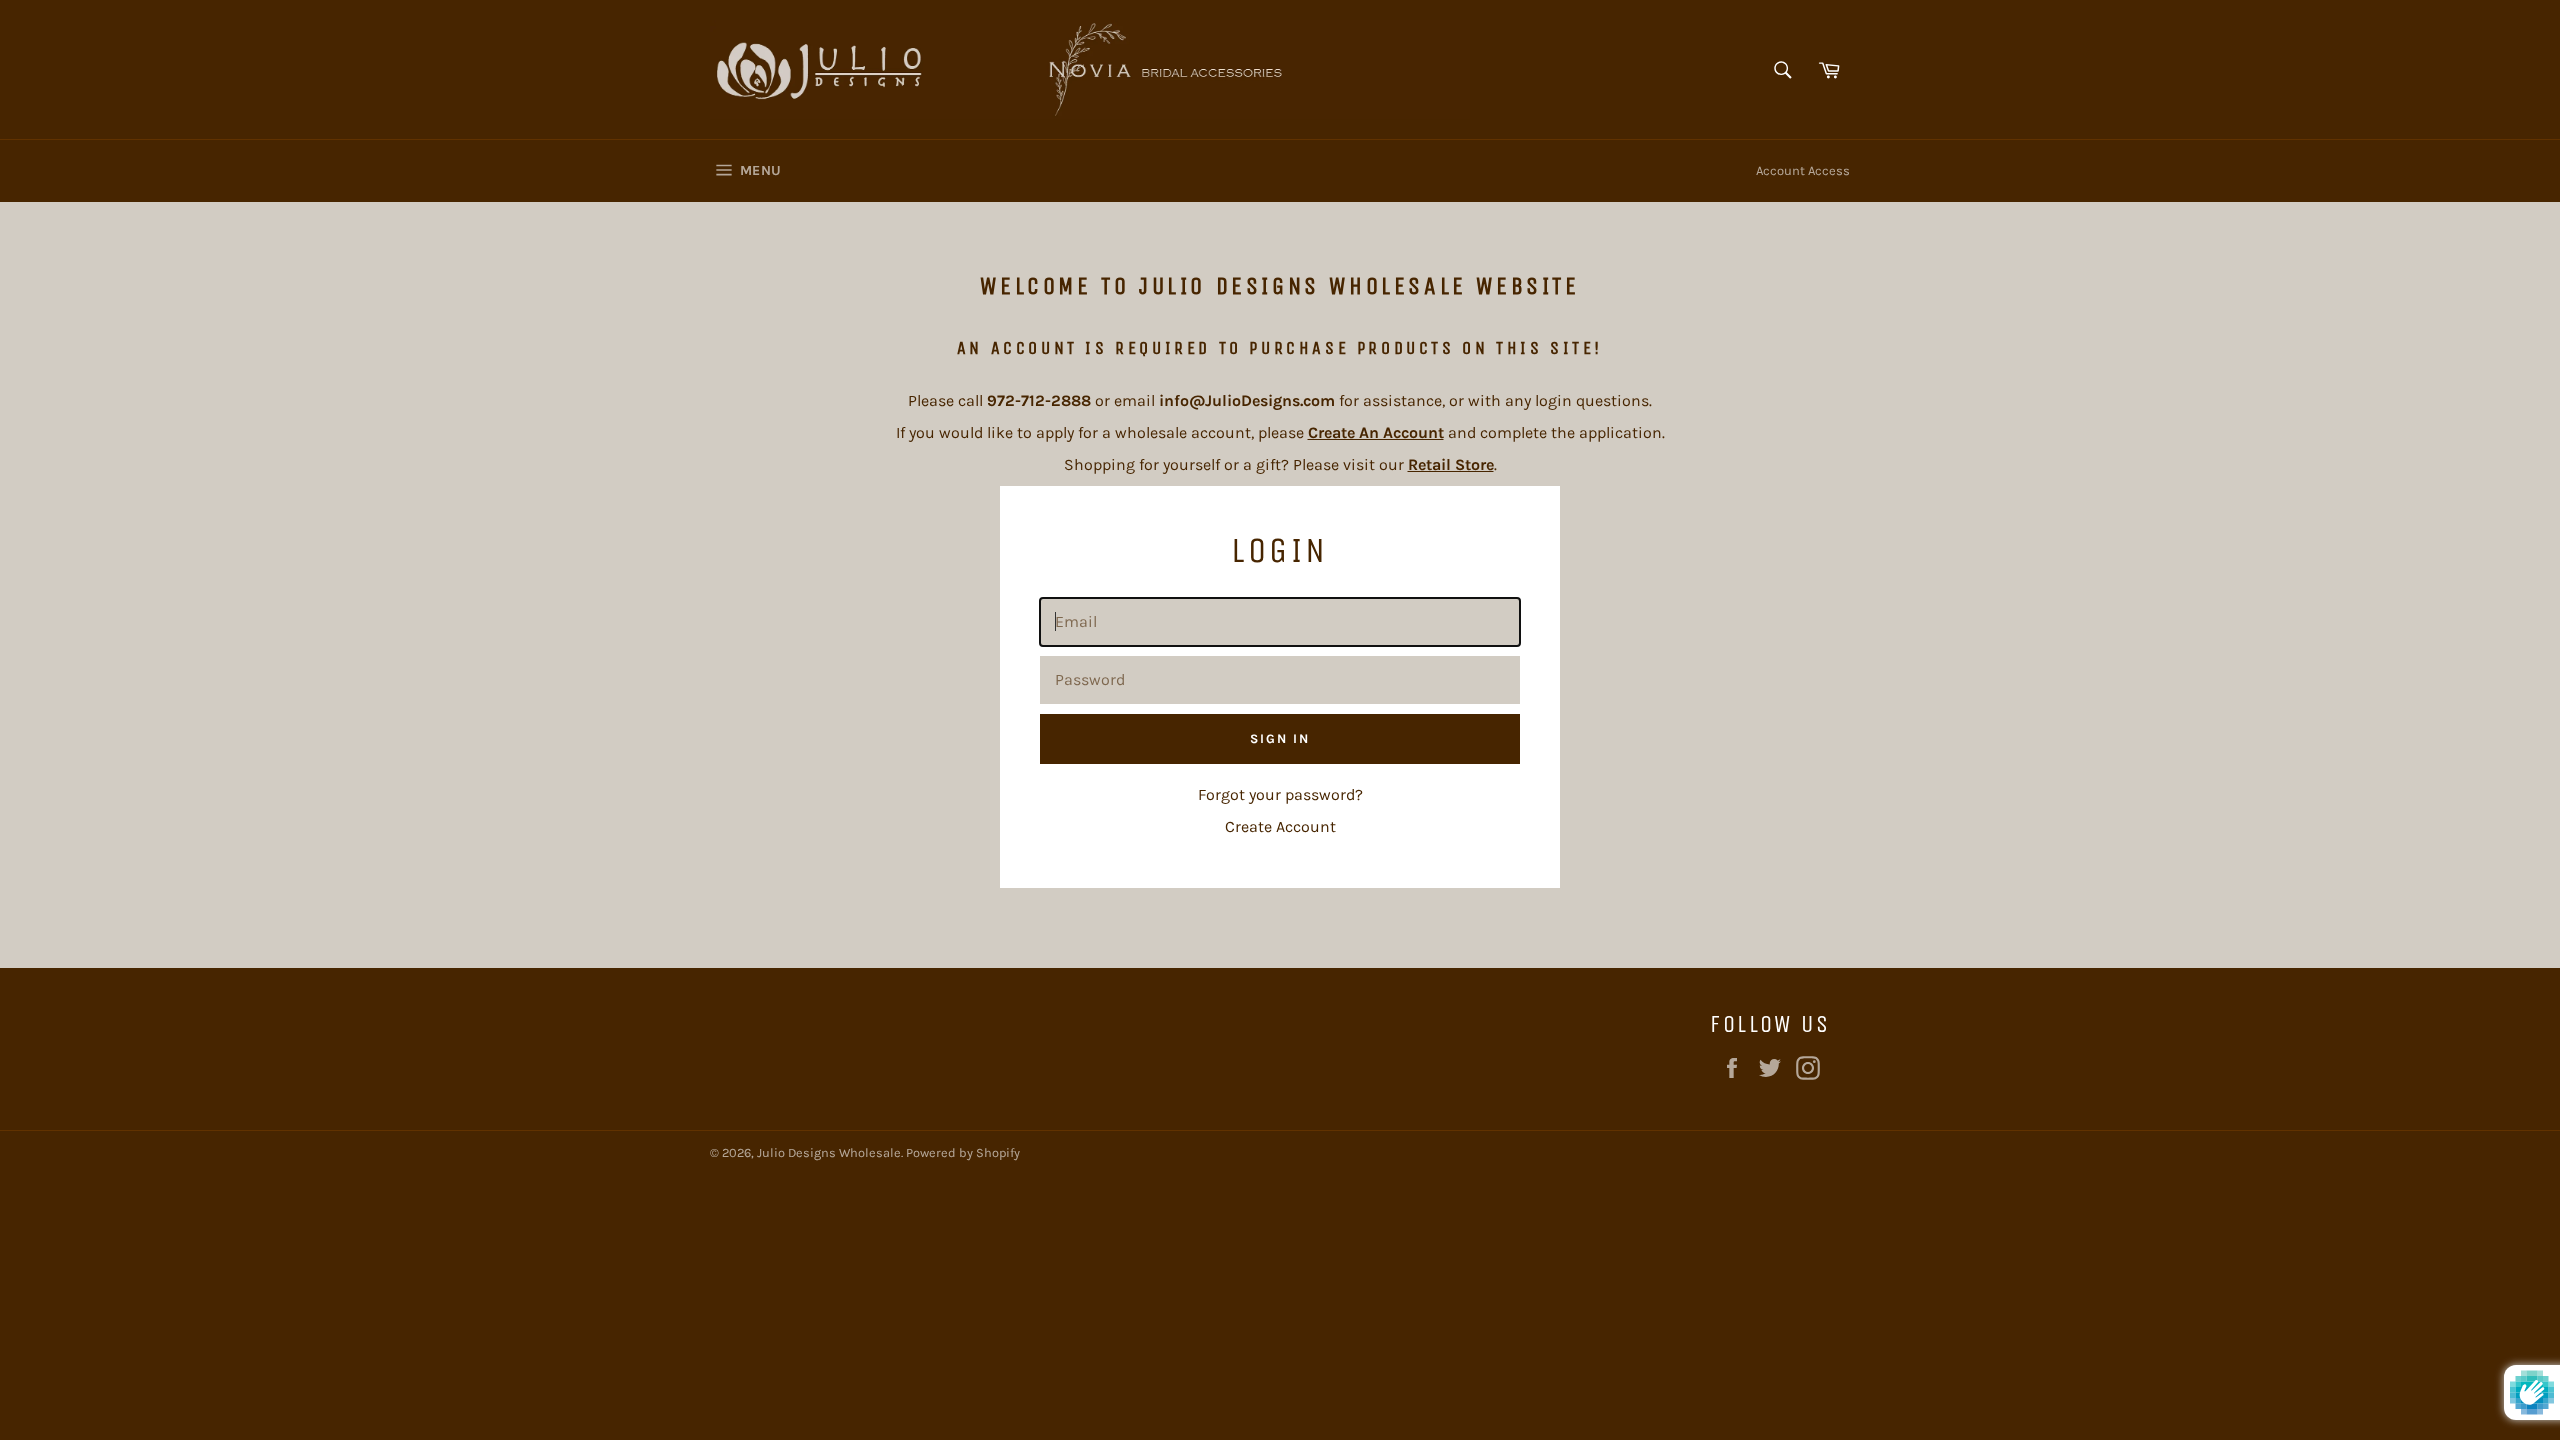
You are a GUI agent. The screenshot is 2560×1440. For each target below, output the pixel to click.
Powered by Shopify (963, 1152)
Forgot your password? (1280, 794)
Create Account (1280, 826)
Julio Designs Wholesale (829, 1152)
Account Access (1803, 170)
